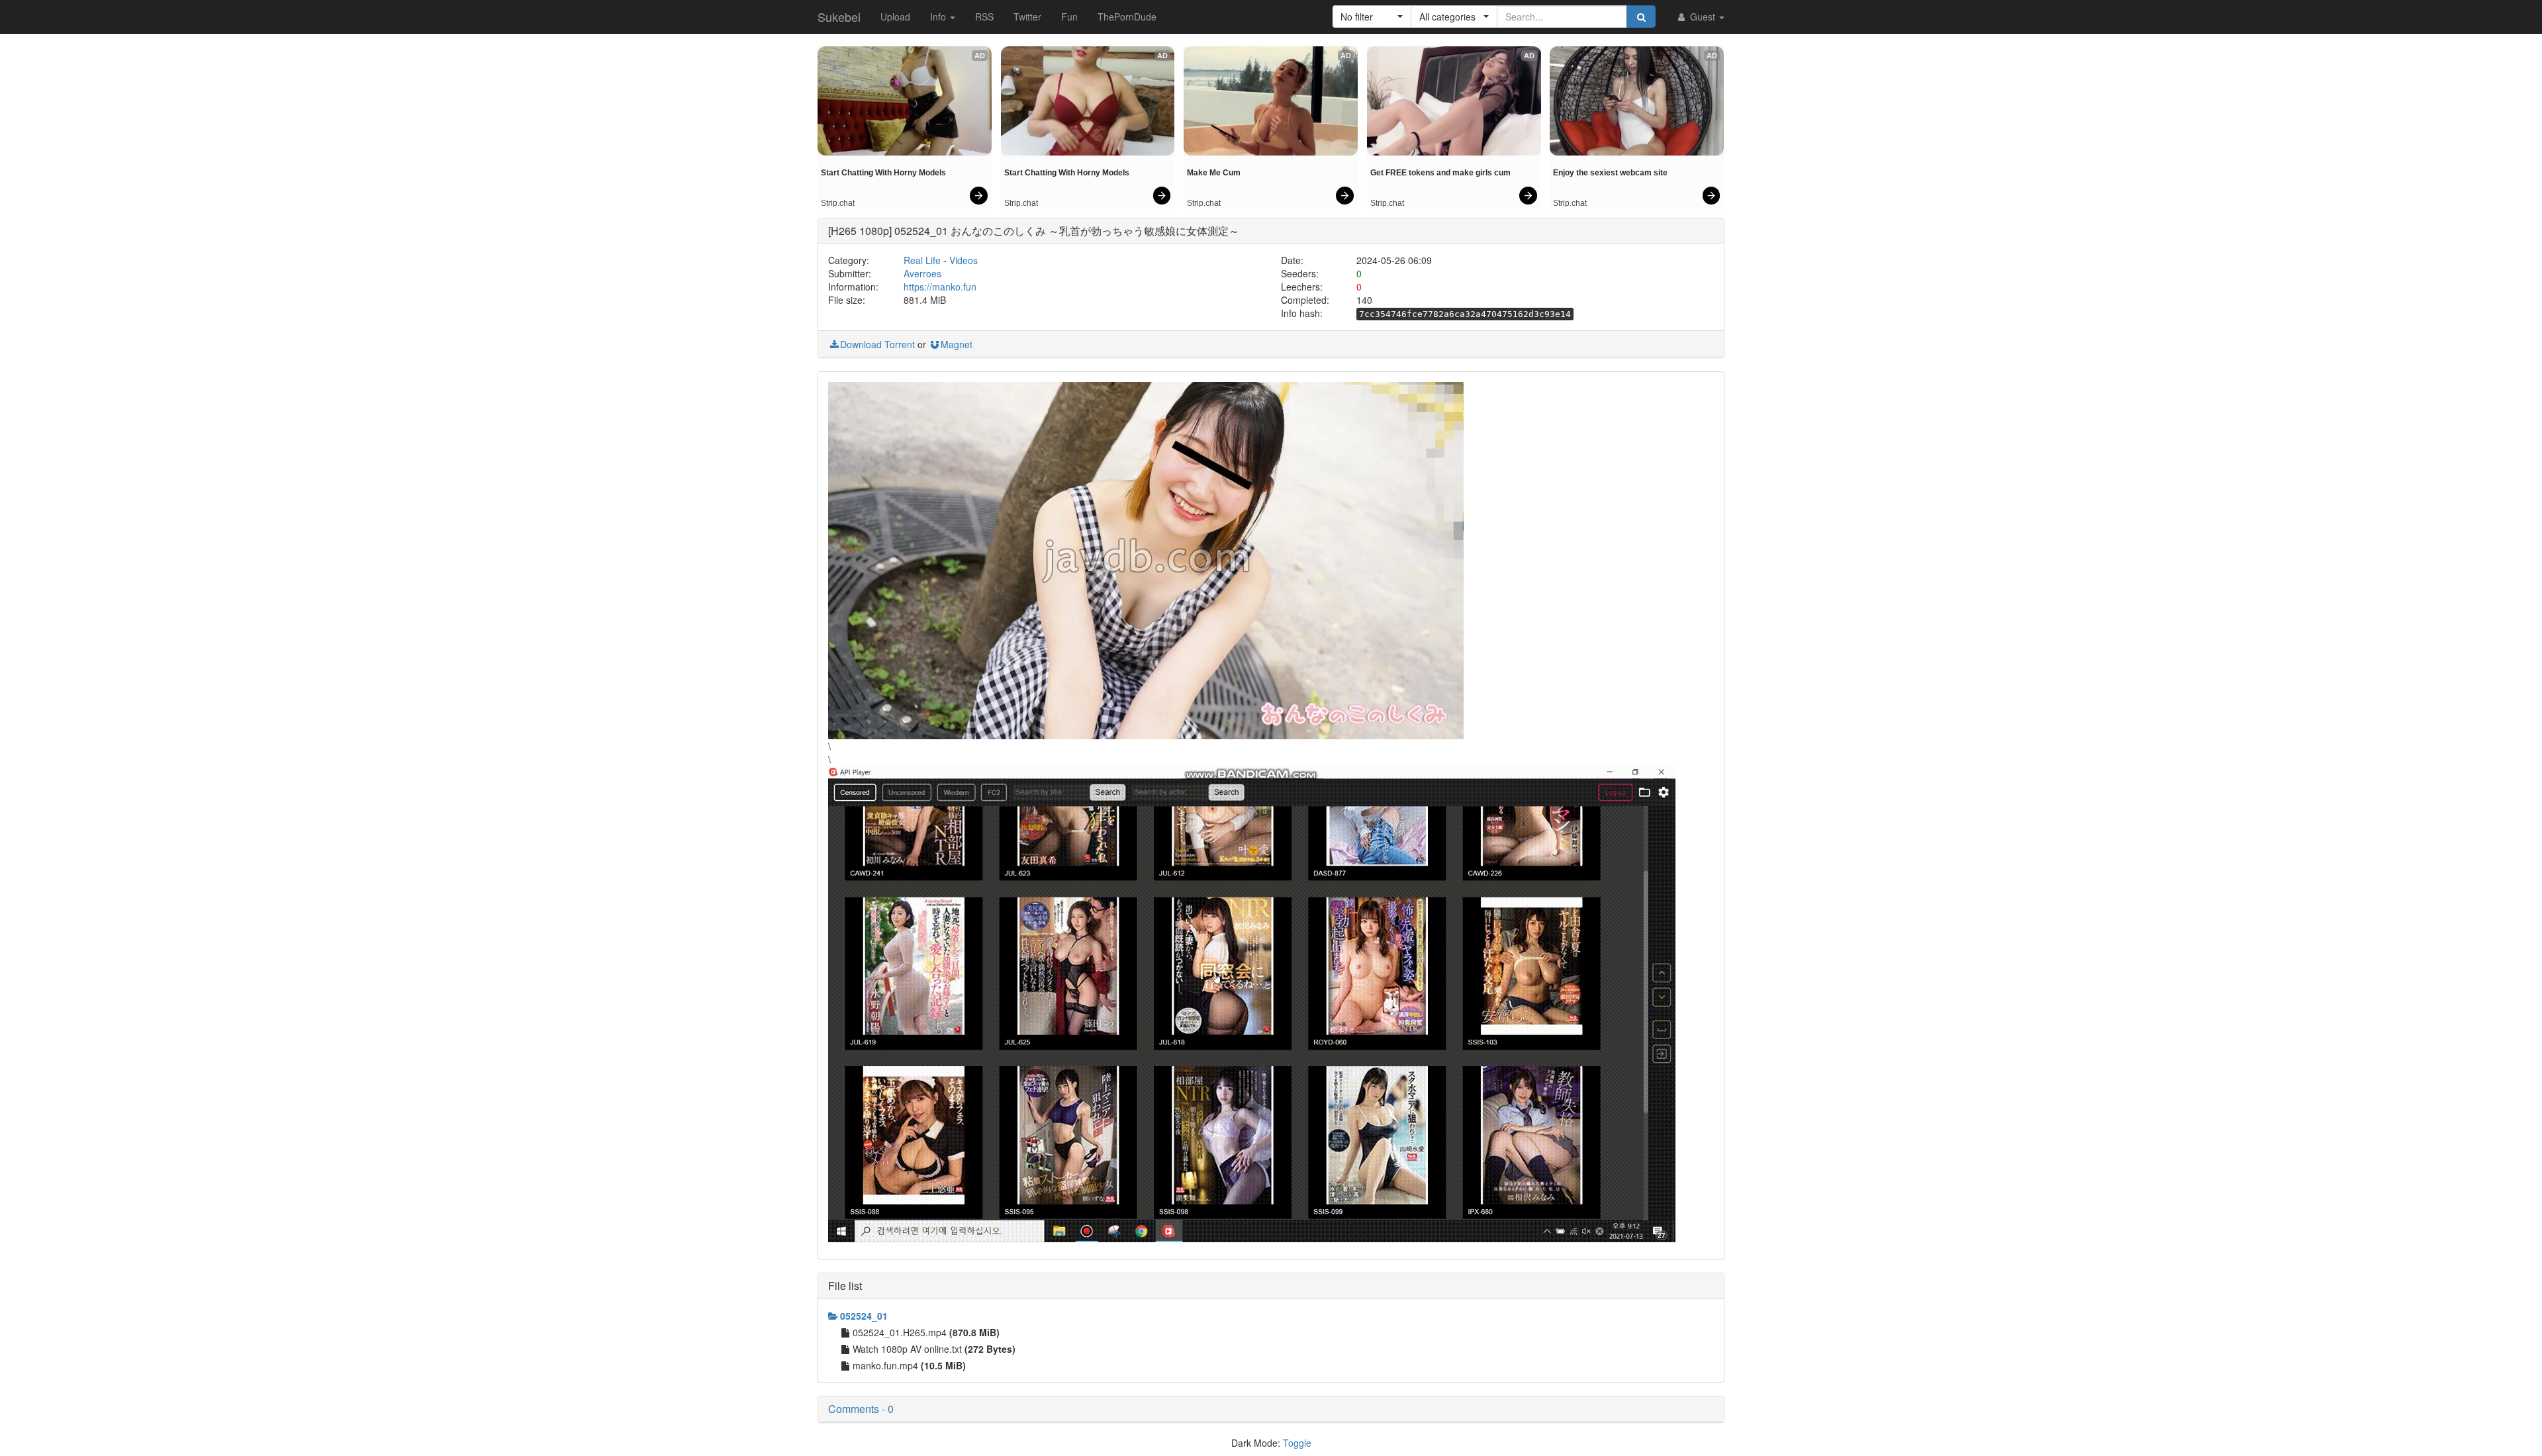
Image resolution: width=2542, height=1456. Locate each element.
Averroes (922, 273)
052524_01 (864, 1316)
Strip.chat (838, 203)
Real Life (922, 260)
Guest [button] (1703, 17)
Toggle (1297, 1443)
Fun (1069, 17)
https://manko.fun (940, 287)
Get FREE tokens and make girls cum (1440, 173)
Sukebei (839, 17)
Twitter (1027, 17)
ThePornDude (1127, 17)
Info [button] (939, 17)
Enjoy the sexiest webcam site (1610, 173)
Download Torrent (877, 344)
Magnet (957, 344)
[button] (1372, 17)
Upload (895, 17)
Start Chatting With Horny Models (883, 173)
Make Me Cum (1214, 173)
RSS (984, 17)
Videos (964, 260)
